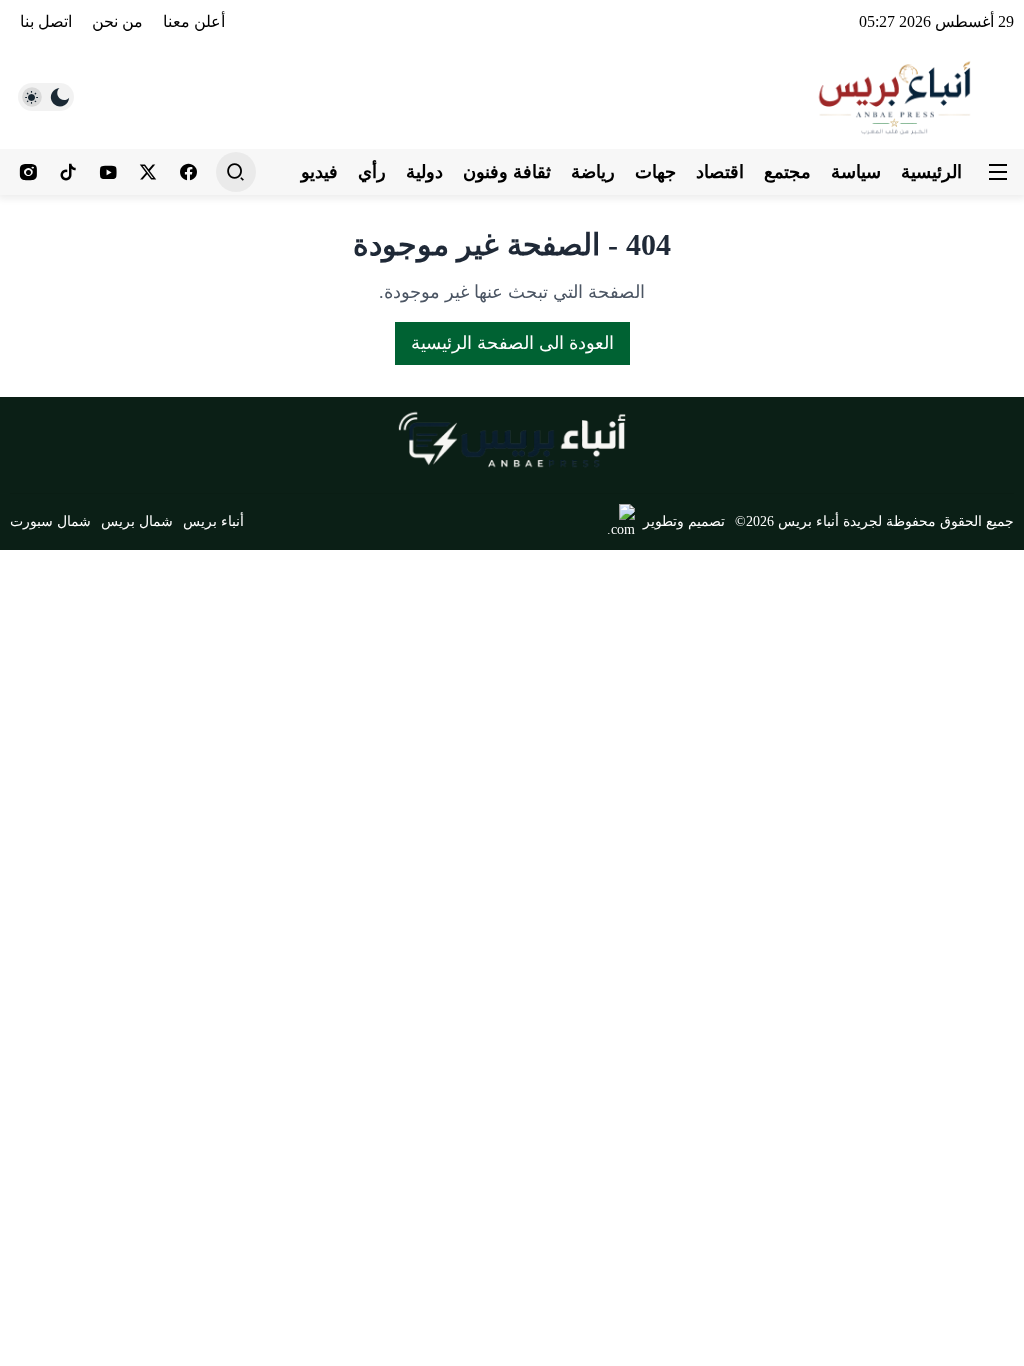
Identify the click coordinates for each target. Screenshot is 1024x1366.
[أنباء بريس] (896, 96)
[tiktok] (68, 172)
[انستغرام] (28, 172)
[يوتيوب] (108, 172)
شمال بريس (137, 521)
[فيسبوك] (188, 172)
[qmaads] (512, 440)
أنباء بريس (213, 521)
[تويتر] (148, 172)
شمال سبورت (50, 521)
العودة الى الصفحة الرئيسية (512, 343)
